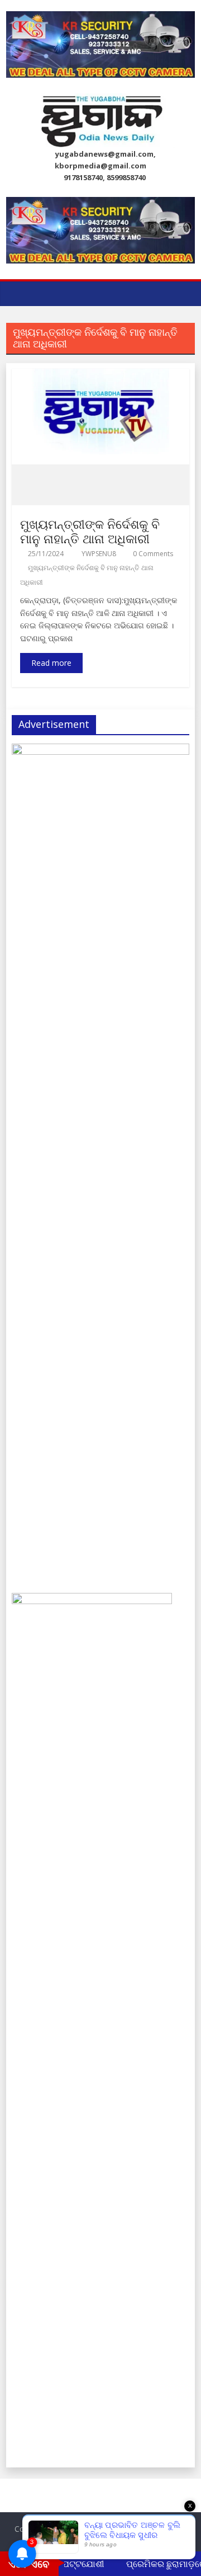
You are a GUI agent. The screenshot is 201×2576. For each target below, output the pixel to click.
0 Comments (152, 554)
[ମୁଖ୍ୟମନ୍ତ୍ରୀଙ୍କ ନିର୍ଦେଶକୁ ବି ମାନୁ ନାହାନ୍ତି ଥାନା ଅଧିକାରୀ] (100, 375)
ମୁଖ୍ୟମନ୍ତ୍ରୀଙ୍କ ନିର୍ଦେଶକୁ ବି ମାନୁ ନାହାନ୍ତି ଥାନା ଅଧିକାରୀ (90, 531)
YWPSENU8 (100, 554)
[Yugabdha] (18, 293)
